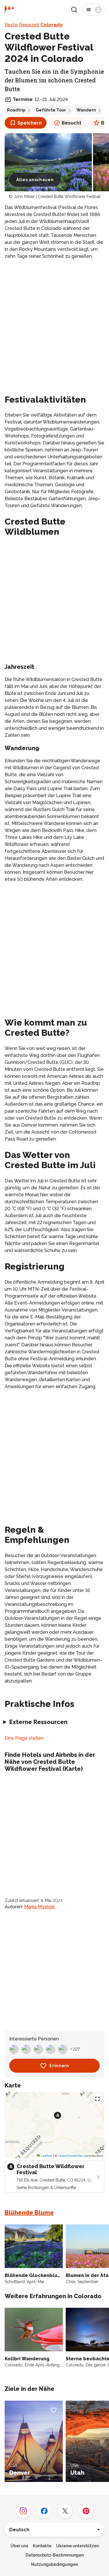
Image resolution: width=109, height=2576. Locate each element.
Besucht (72, 123)
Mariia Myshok (39, 1907)
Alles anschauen (35, 180)
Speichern (30, 123)
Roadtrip (16, 110)
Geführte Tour (51, 110)
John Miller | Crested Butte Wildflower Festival (57, 197)
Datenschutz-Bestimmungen (55, 2555)
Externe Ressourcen (38, 1722)
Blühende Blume (29, 2213)
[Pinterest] (86, 2511)
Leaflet (46, 2156)
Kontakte (42, 2546)
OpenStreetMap (71, 2156)
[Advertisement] (54, 321)
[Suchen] (74, 10)
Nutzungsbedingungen (54, 2564)
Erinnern (59, 2066)
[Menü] (93, 10)
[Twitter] (65, 2511)
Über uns (19, 2546)
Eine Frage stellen (24, 1738)
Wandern (86, 110)
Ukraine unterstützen (77, 2546)
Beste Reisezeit (34, 25)
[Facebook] (44, 2511)
